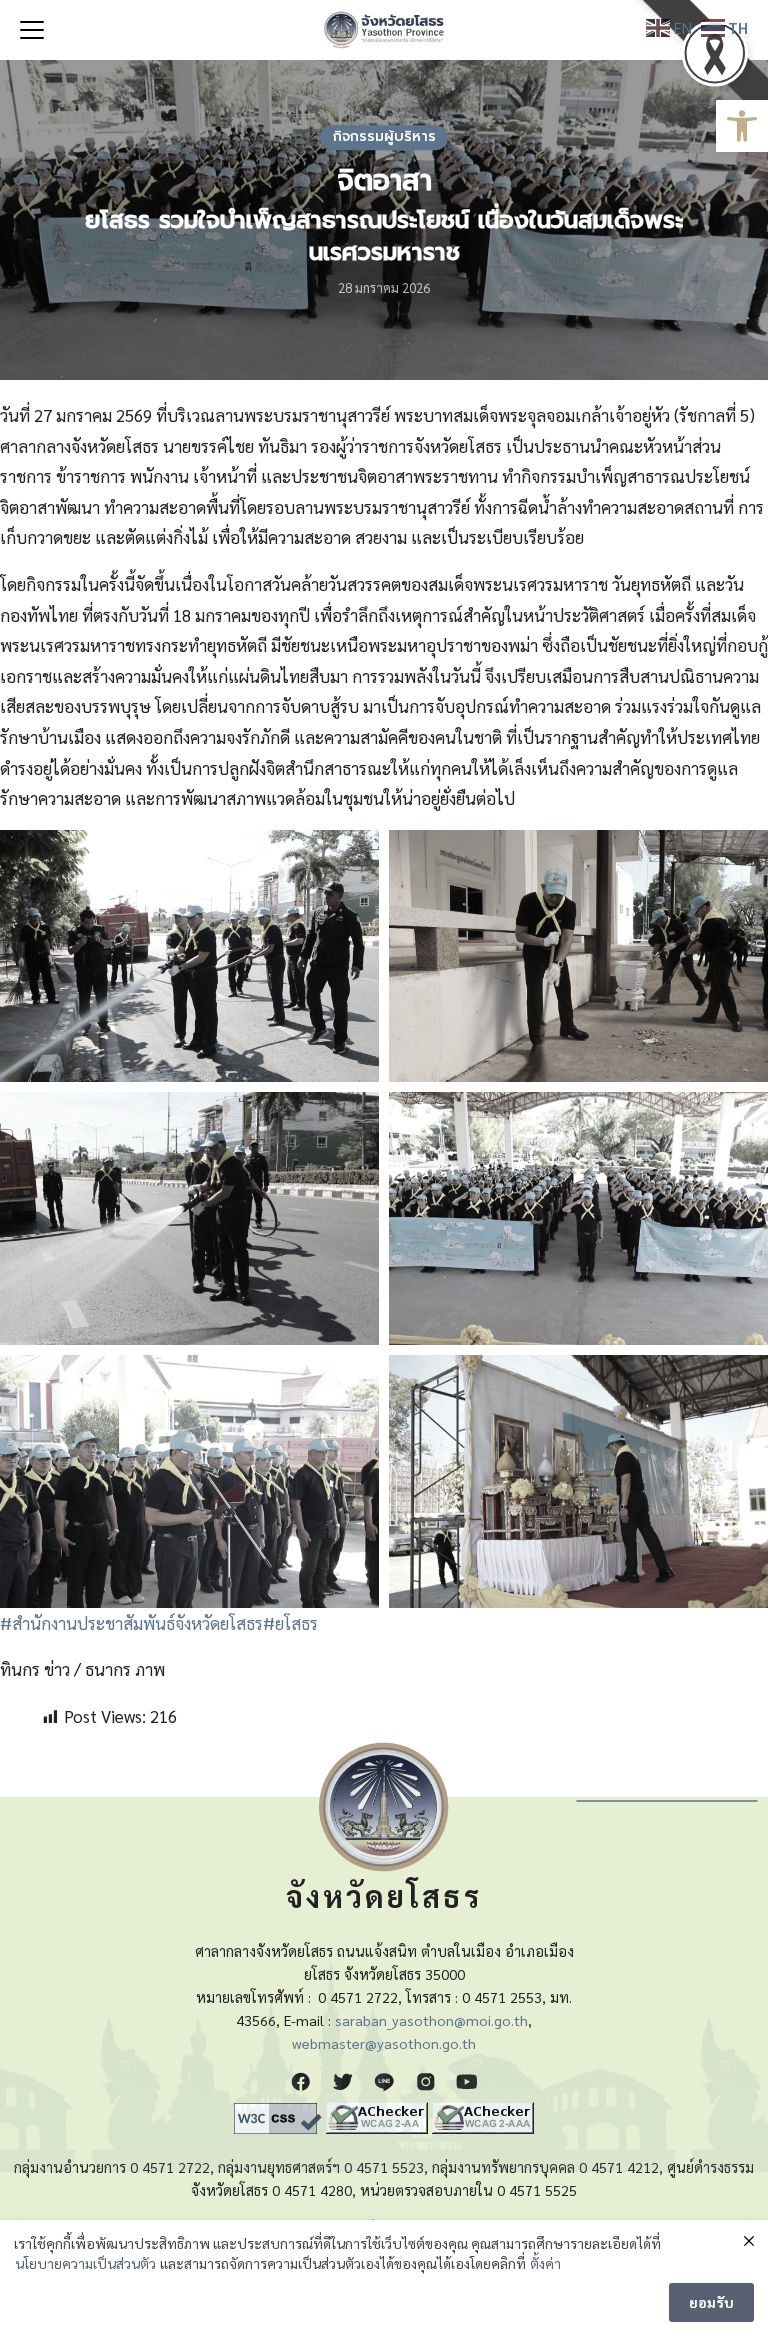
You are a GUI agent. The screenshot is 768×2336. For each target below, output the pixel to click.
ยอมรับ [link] (711, 2302)
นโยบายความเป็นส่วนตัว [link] (85, 2263)
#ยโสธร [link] (290, 1623)
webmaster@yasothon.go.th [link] (384, 2043)
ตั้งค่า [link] (545, 2263)
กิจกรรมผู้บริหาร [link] (384, 136)
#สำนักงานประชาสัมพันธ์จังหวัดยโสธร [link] (131, 1623)
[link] (742, 126)
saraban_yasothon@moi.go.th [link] (431, 2020)
